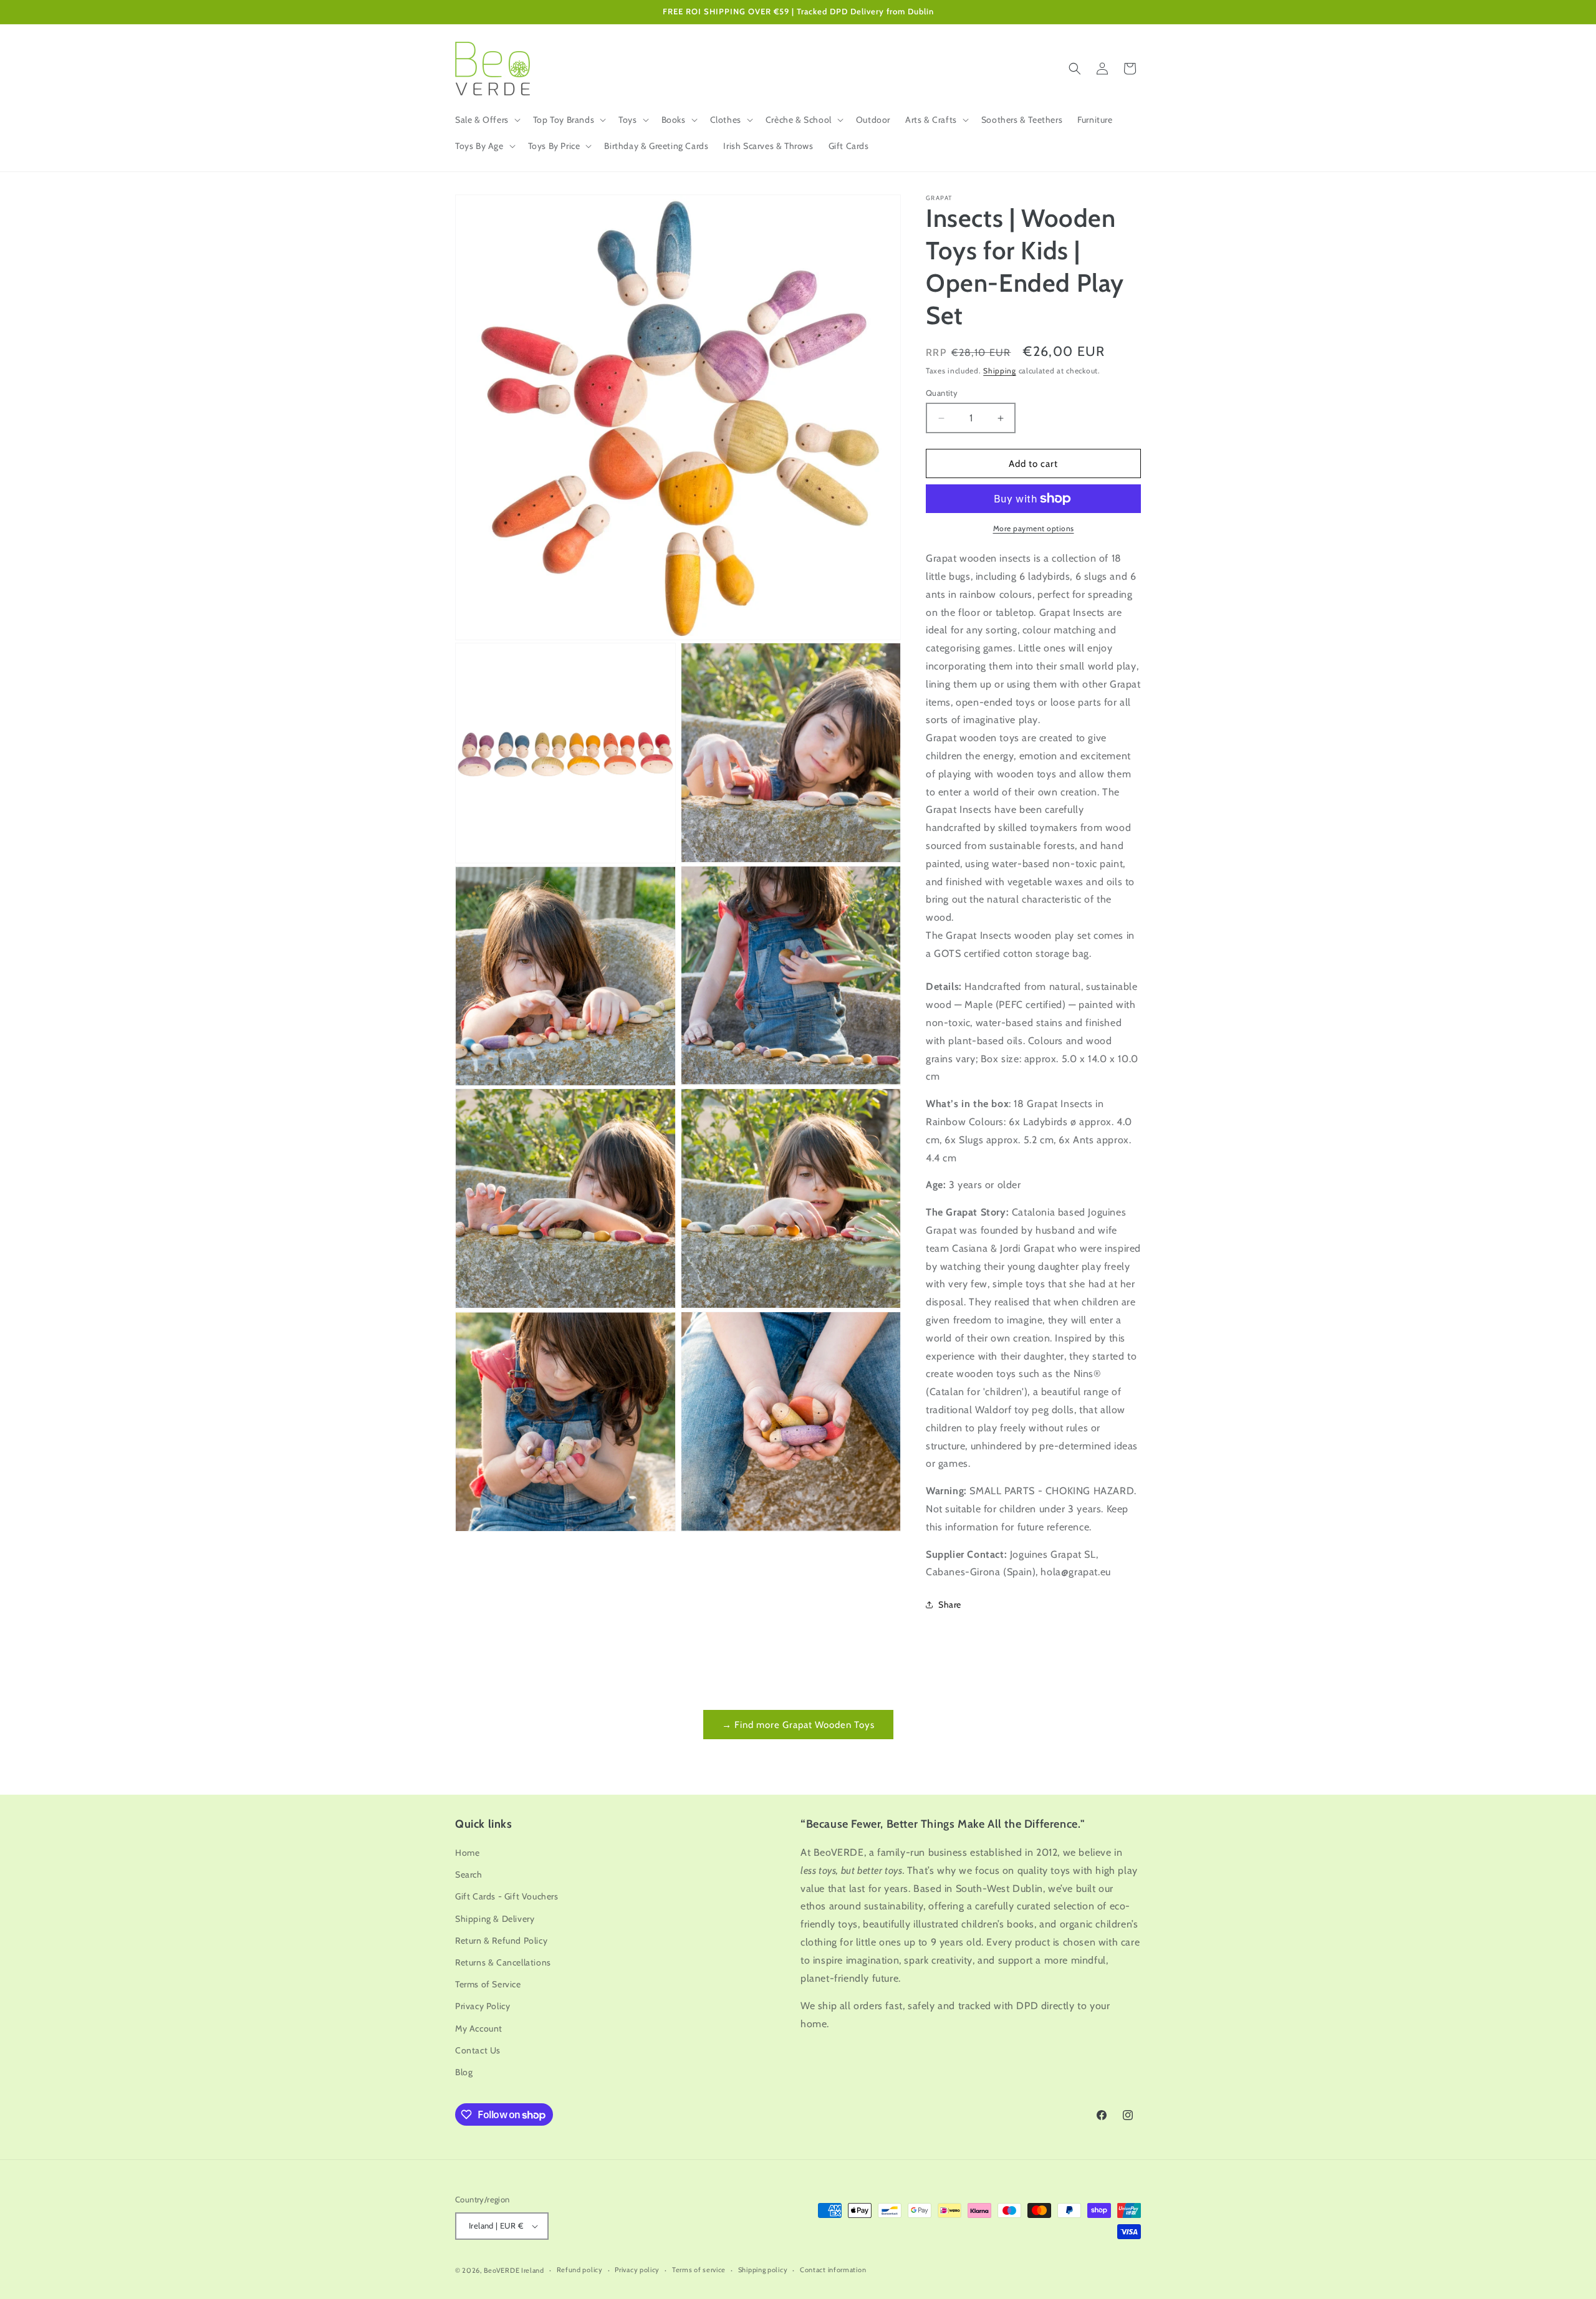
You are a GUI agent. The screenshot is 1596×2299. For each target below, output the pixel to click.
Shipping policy (763, 2270)
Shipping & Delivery (495, 1919)
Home (467, 1853)
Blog (464, 2072)
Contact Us (478, 2050)
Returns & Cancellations (503, 1962)
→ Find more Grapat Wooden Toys (798, 1725)
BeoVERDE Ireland (514, 2270)
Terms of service (699, 2270)
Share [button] (950, 1605)
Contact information (833, 2270)
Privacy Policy (483, 2006)
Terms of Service (488, 1984)
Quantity (942, 393)
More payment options (1034, 528)
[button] (487, 120)
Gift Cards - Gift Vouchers (507, 1896)
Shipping (1000, 371)
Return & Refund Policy (501, 1941)
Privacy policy (637, 2270)
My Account (479, 2028)
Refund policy (580, 2270)
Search (469, 1874)
